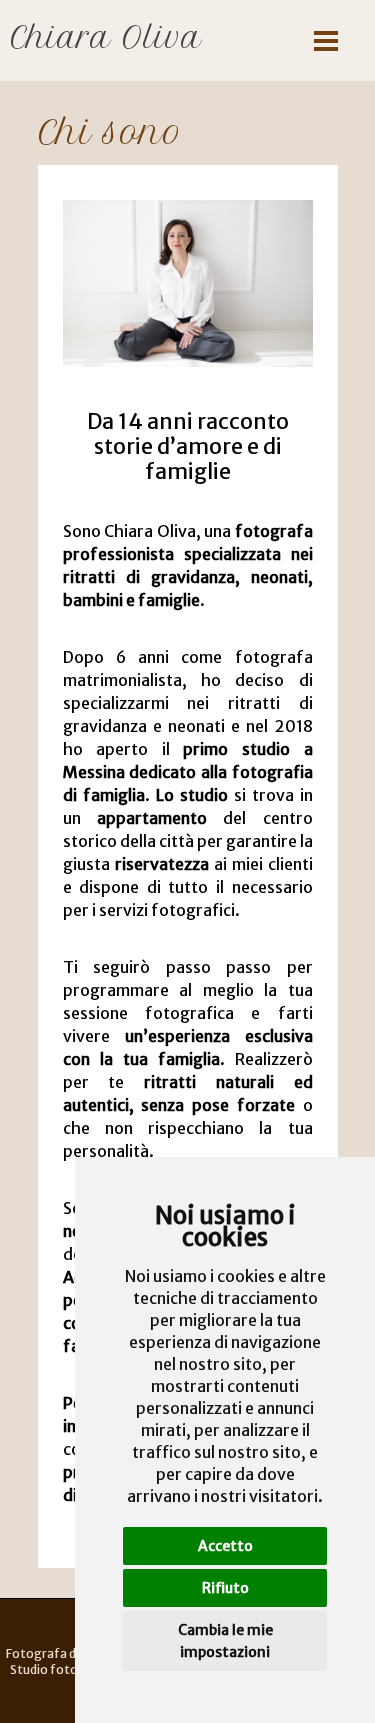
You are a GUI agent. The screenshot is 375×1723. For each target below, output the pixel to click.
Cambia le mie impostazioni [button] (225, 1641)
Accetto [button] (225, 1546)
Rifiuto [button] (225, 1588)
